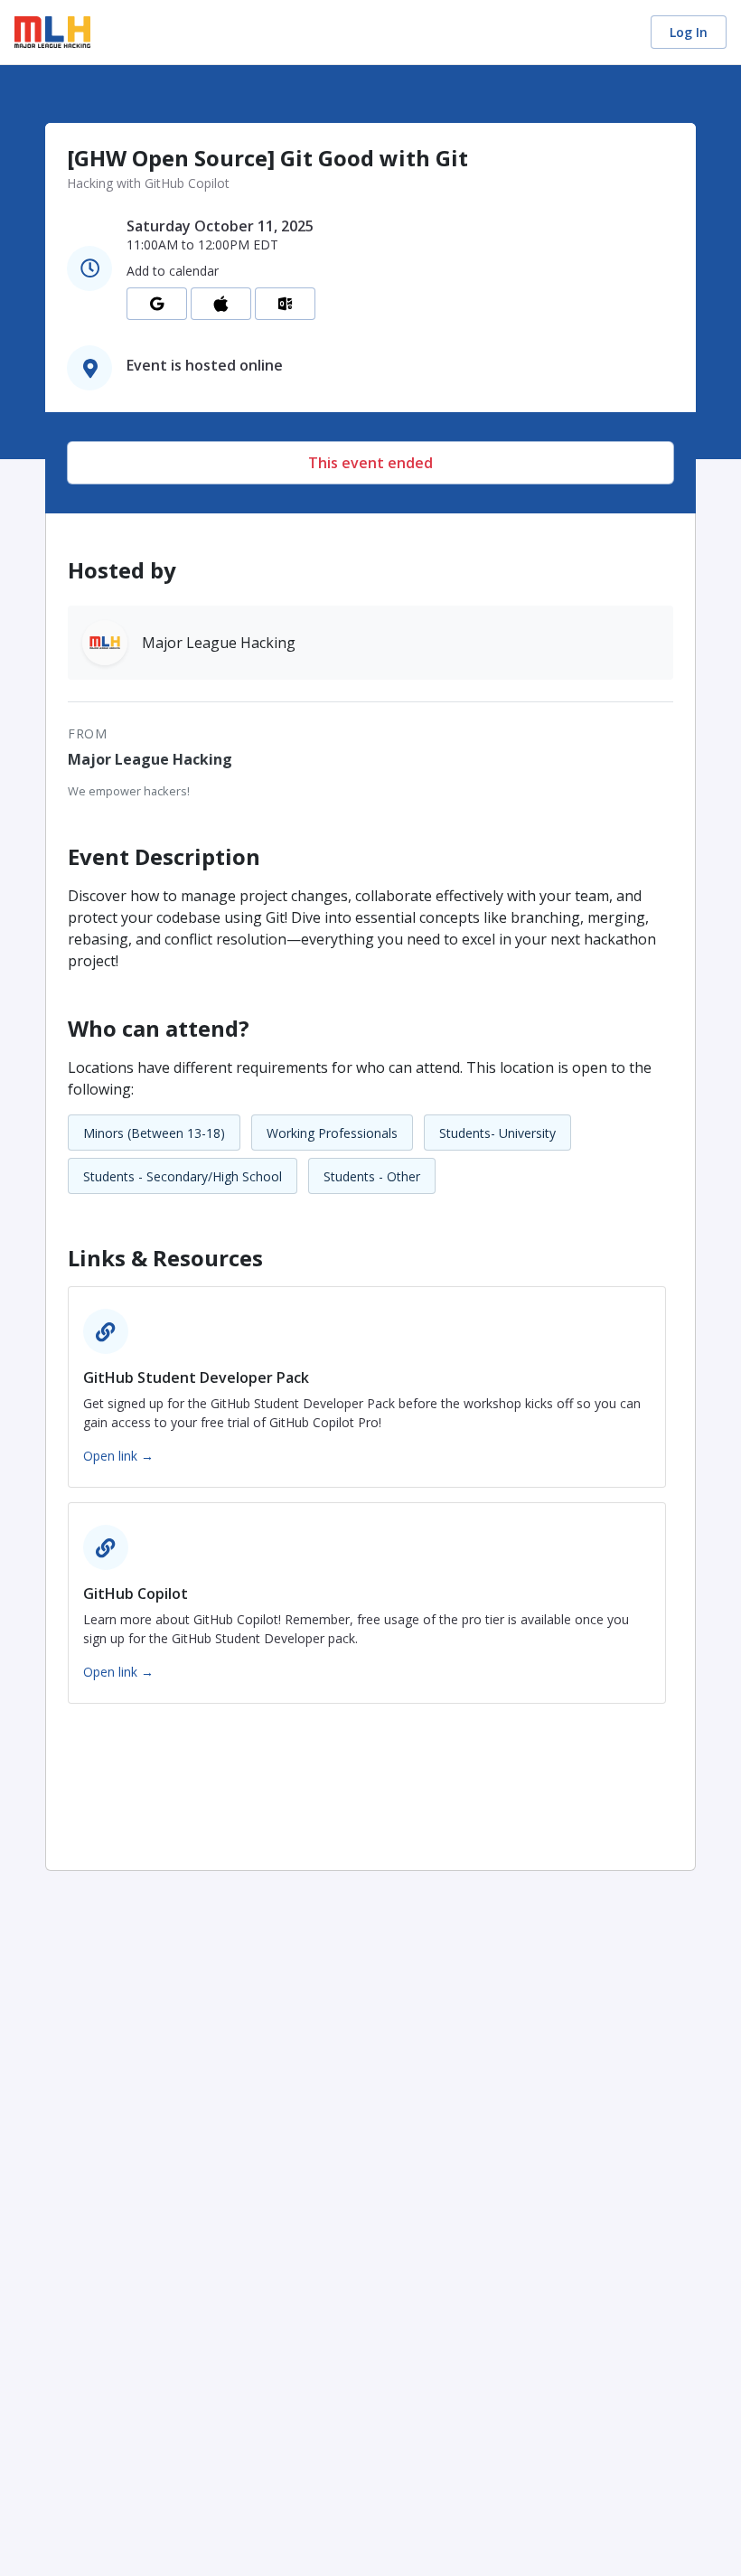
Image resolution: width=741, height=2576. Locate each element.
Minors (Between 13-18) (154, 1133)
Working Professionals (332, 1133)
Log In (689, 32)
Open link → (118, 1456)
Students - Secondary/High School (183, 1176)
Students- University (497, 1133)
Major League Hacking (150, 759)
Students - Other (372, 1176)
